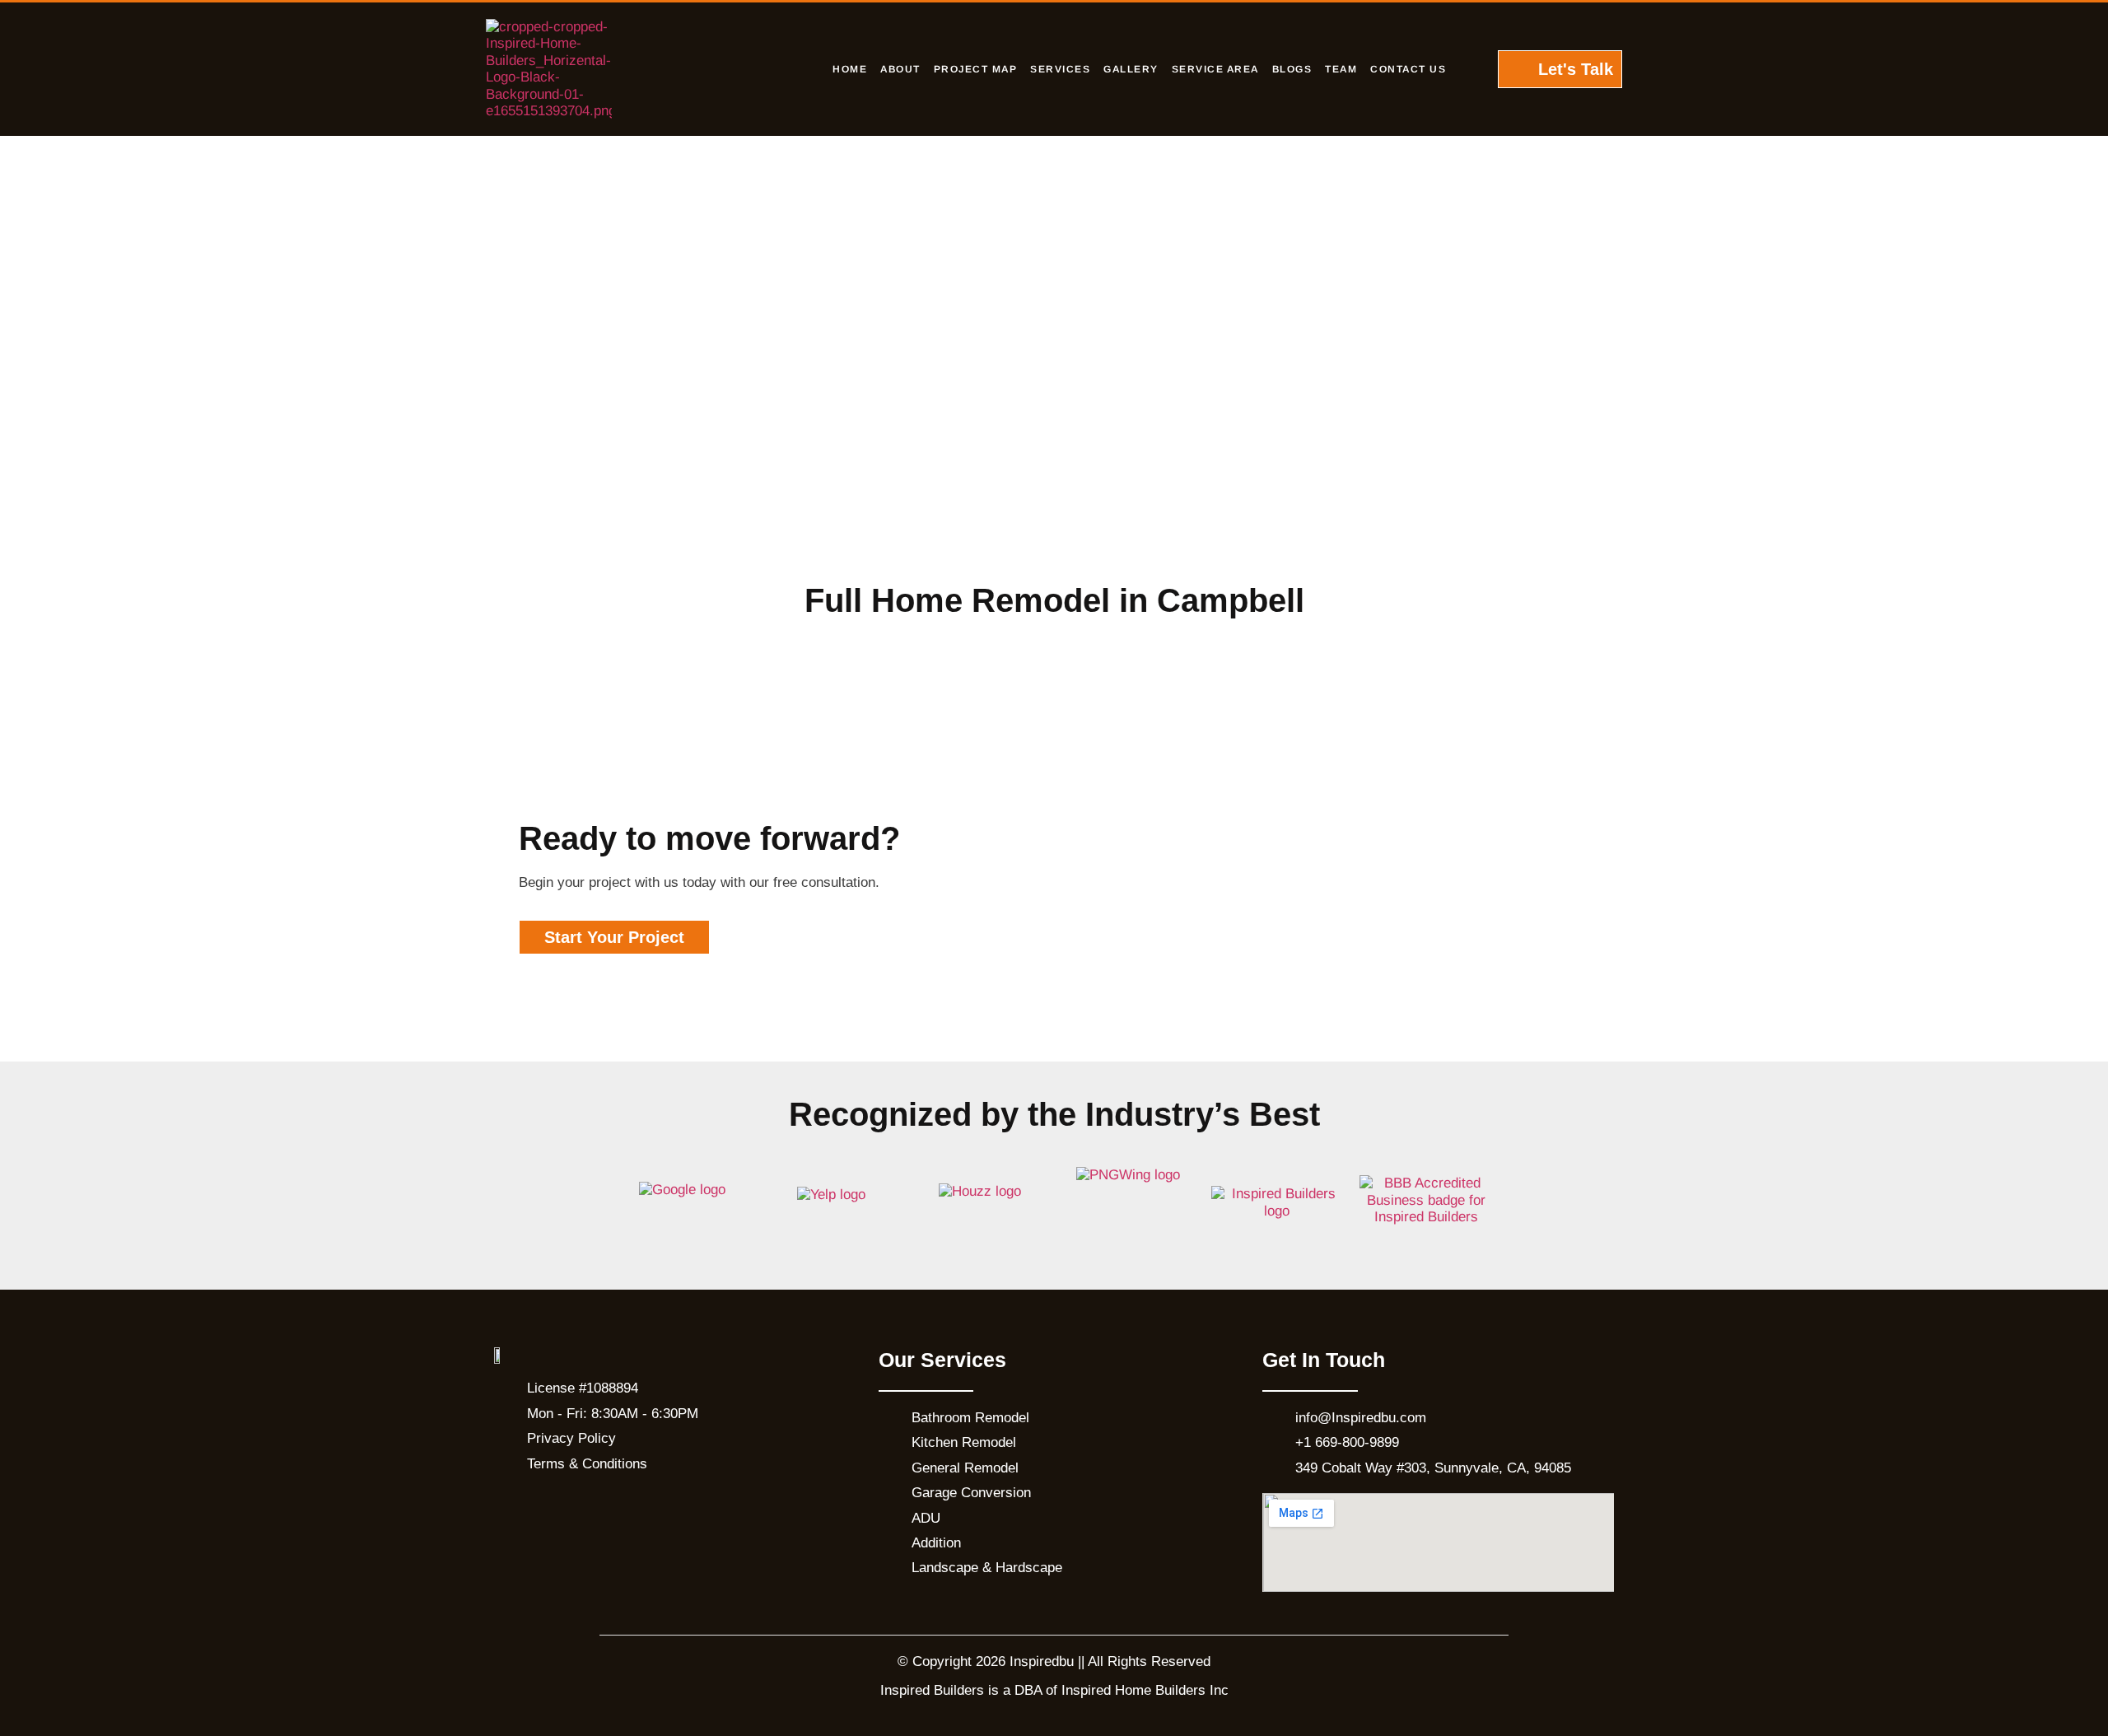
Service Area (1215, 69)
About (900, 69)
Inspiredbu (1042, 1661)
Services (1060, 69)
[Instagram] (556, 1510)
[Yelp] (597, 1510)
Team (1341, 69)
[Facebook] (515, 1510)
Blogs (1292, 69)
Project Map (976, 69)
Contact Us (1408, 69)
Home (850, 69)
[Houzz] (638, 1510)
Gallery (1131, 69)
